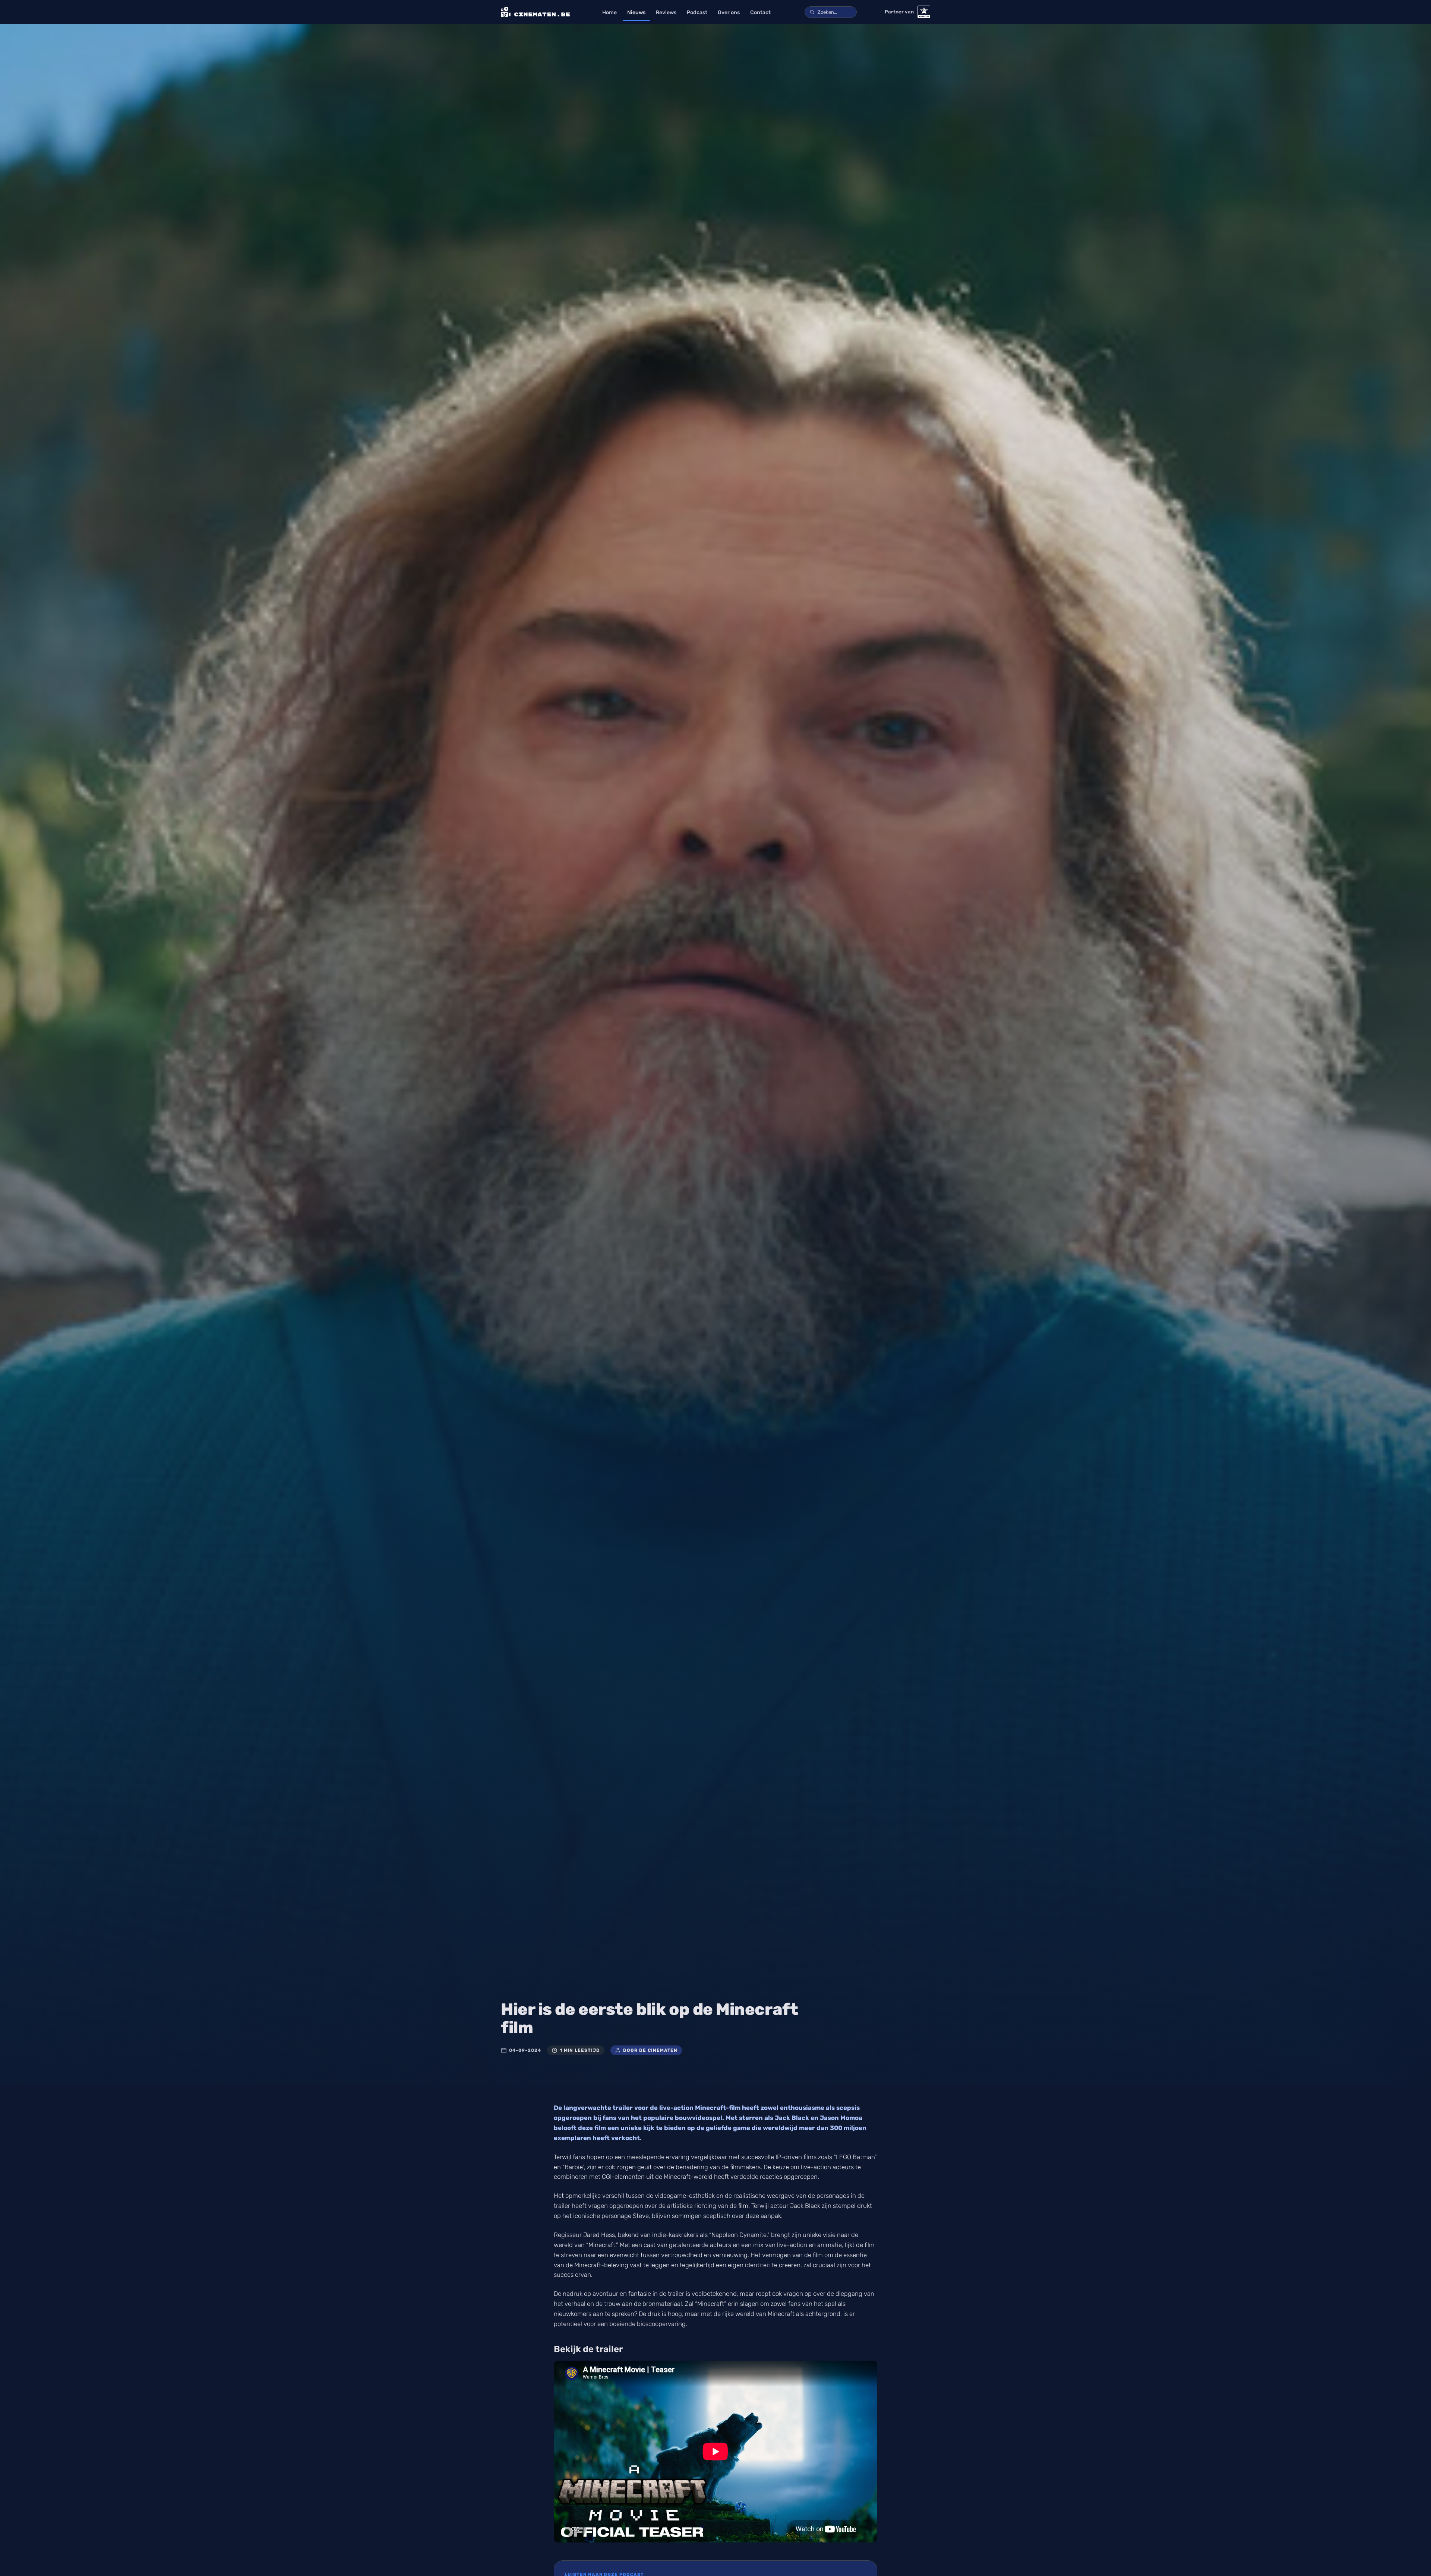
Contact (760, 12)
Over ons (729, 12)
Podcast (697, 12)
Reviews (666, 12)
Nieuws (636, 12)
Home (609, 12)
